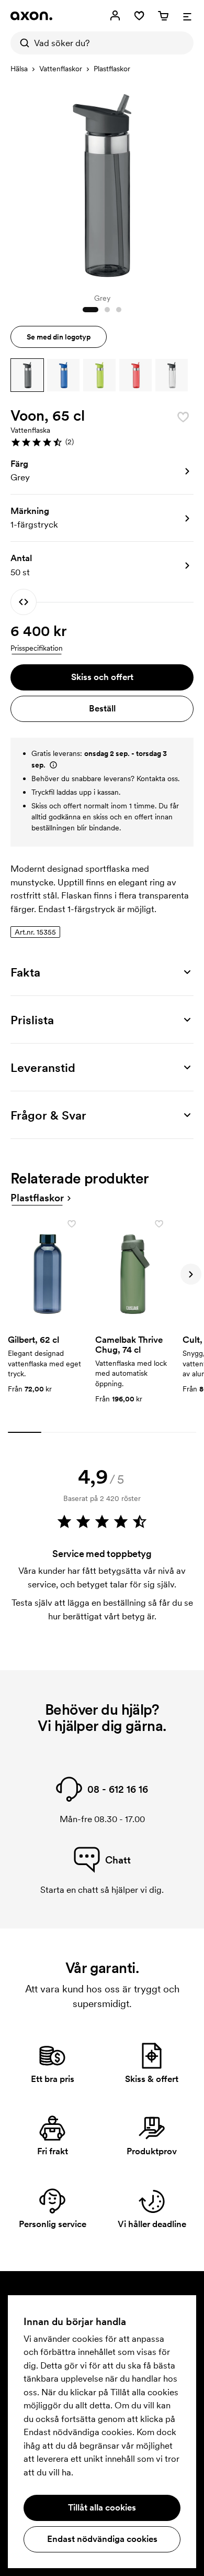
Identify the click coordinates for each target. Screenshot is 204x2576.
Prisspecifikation (37, 648)
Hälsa (19, 69)
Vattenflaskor (61, 69)
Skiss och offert (102, 677)
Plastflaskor (112, 69)
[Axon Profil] (31, 16)
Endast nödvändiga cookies (102, 2539)
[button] (27, 375)
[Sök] (22, 43)
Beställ (102, 708)
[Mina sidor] (115, 16)
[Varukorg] (163, 16)
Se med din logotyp (59, 337)
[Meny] (187, 16)
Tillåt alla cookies (102, 2507)
